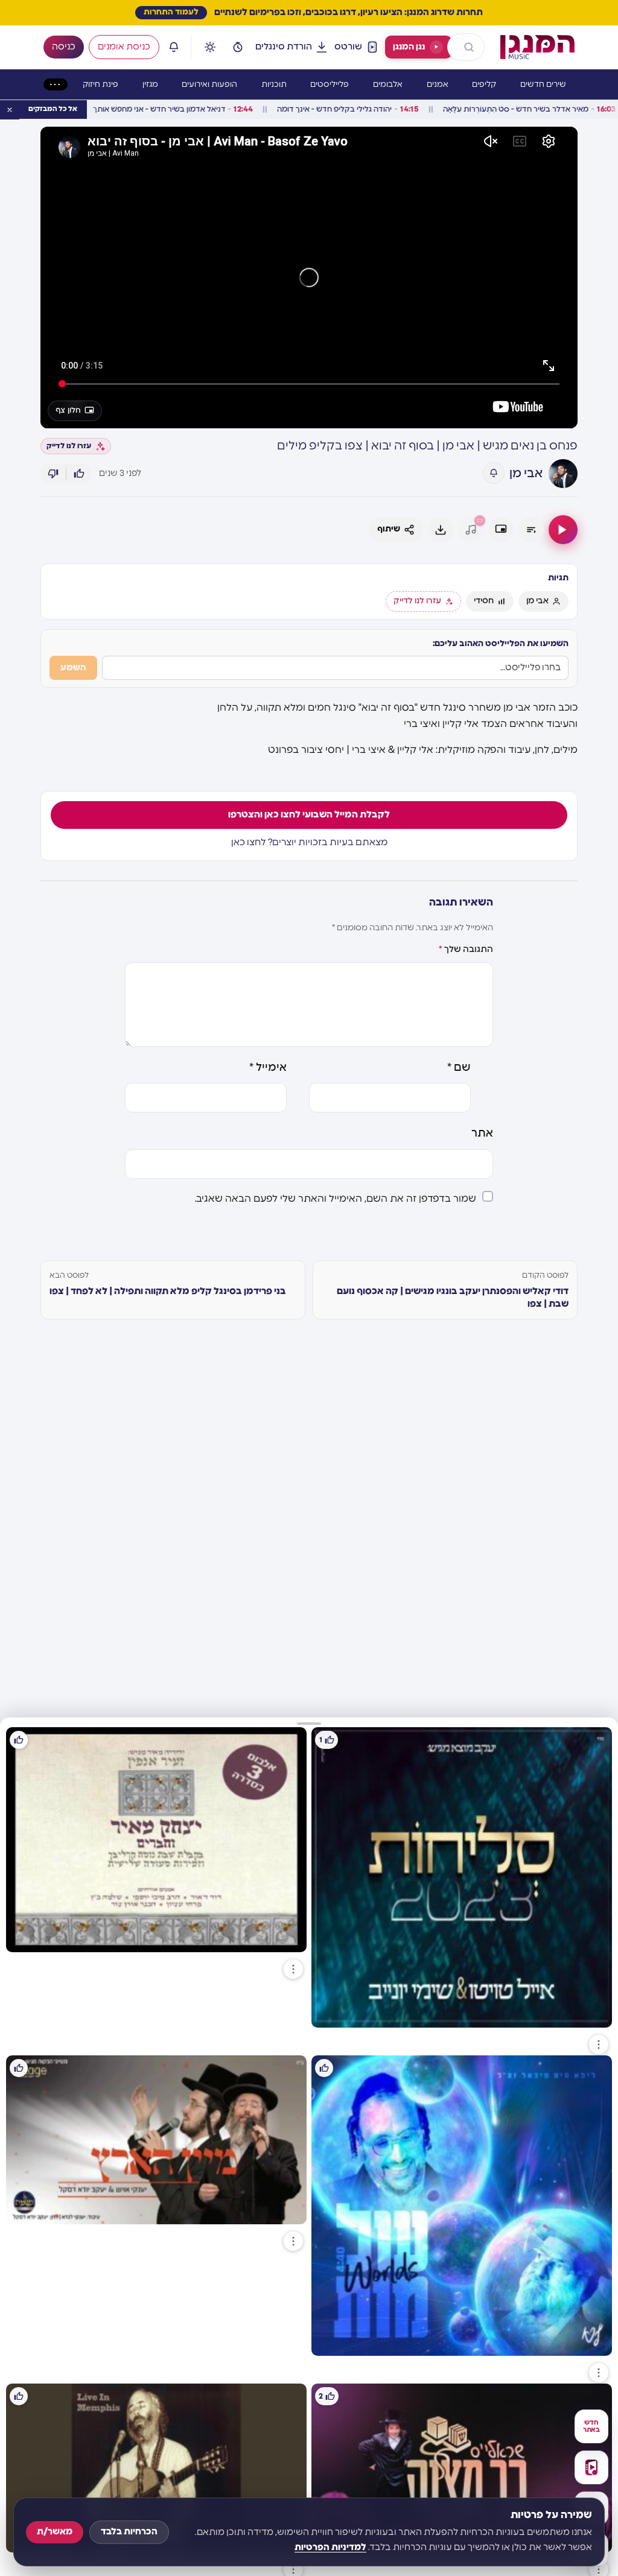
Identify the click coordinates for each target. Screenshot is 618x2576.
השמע (73, 668)
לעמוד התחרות (171, 12)
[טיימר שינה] (238, 47)
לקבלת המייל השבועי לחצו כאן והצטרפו (309, 815)
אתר (482, 1134)
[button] (309, 1722)
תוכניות (274, 85)
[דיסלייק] (53, 474)
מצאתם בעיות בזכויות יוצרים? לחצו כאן (309, 842)
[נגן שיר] (563, 530)
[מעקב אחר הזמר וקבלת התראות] (494, 473)
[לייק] (79, 474)
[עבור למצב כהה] (210, 47)
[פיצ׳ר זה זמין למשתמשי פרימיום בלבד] (471, 530)
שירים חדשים (543, 85)
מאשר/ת (55, 2532)
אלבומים (388, 85)
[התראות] (174, 47)
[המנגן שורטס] (591, 2467)
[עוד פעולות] (599, 2045)
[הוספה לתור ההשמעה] (531, 530)
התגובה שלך (466, 949)
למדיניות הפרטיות (330, 2547)
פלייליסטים (330, 85)
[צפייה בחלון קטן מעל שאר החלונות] (501, 530)
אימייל (268, 1068)
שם (459, 1068)
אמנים (438, 85)
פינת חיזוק (100, 85)
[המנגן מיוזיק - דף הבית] (537, 47)
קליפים (484, 85)
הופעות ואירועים (209, 85)
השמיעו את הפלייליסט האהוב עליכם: (501, 644)
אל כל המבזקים (53, 109)
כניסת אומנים (124, 47)
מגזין (150, 85)
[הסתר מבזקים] (10, 110)
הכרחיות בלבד (129, 2532)
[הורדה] (441, 530)
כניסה (64, 47)
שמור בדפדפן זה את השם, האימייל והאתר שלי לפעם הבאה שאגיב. (336, 1199)
